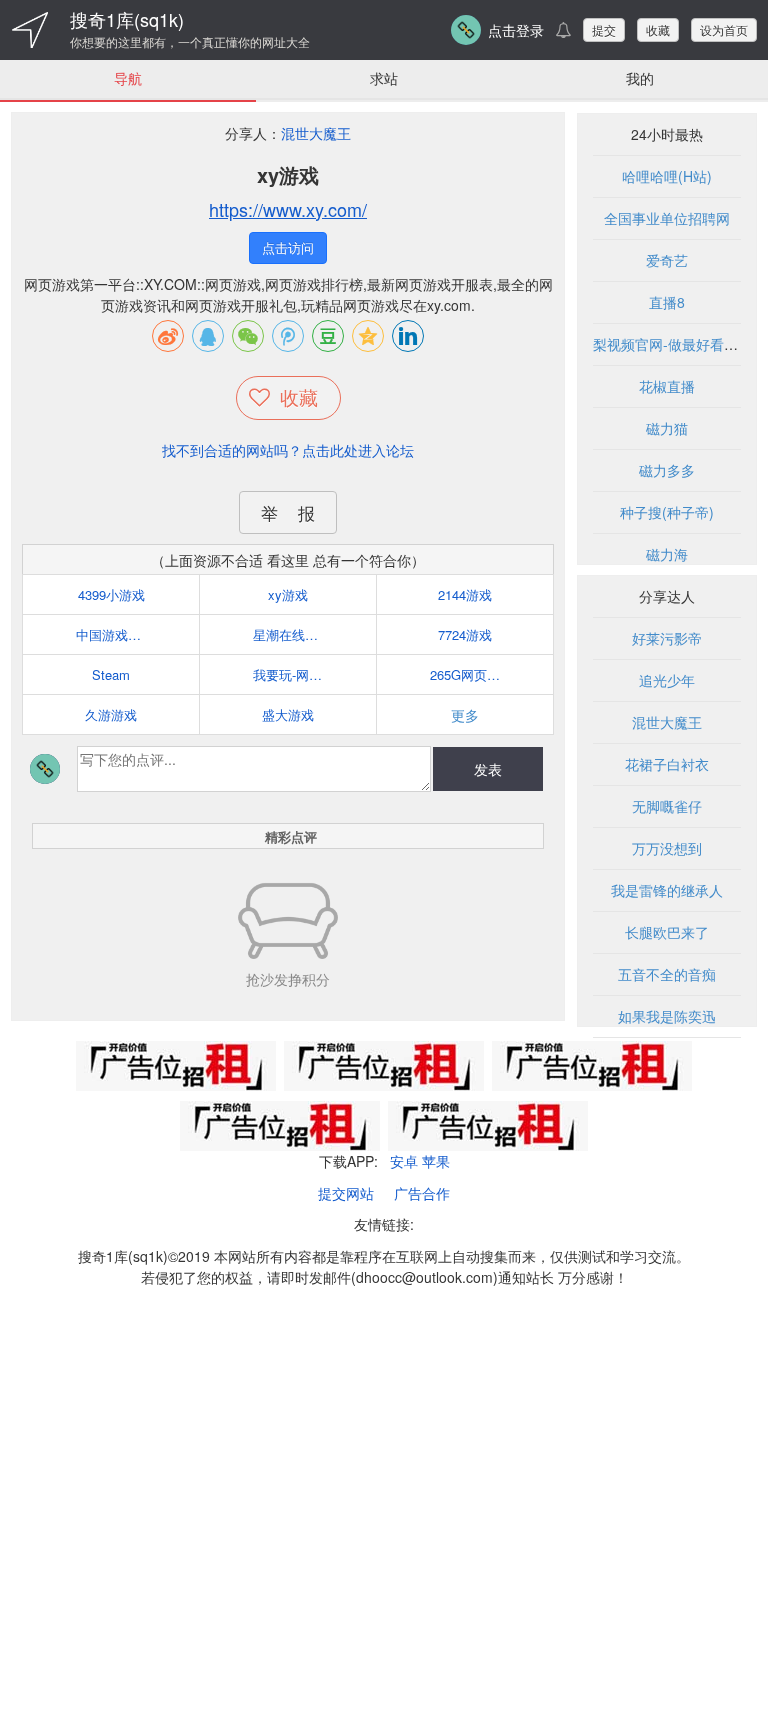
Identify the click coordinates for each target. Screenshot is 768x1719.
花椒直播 (667, 386)
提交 (604, 29)
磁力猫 (667, 428)
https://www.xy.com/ (288, 209)
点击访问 (288, 247)
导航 (128, 78)
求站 (384, 78)
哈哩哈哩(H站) (667, 176)
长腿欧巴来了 (667, 932)
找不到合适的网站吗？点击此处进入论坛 (288, 450)
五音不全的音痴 (667, 974)
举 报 (288, 512)
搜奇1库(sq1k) (127, 19)
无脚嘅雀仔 (667, 806)
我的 (640, 78)
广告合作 (422, 1193)
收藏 (658, 29)
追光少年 (667, 680)
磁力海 (667, 554)
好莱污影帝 (667, 638)
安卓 (404, 1161)
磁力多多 (667, 470)
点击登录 (516, 30)
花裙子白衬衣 (667, 764)
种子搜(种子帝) (667, 512)
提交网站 (346, 1193)
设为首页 (724, 29)
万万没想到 (667, 848)
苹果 (436, 1161)
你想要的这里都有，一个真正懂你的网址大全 (190, 42)
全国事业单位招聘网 (667, 218)
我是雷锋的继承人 (667, 890)
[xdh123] (30, 30)
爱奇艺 (667, 260)
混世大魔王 (316, 133)
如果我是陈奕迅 (667, 1016)
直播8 (667, 302)
